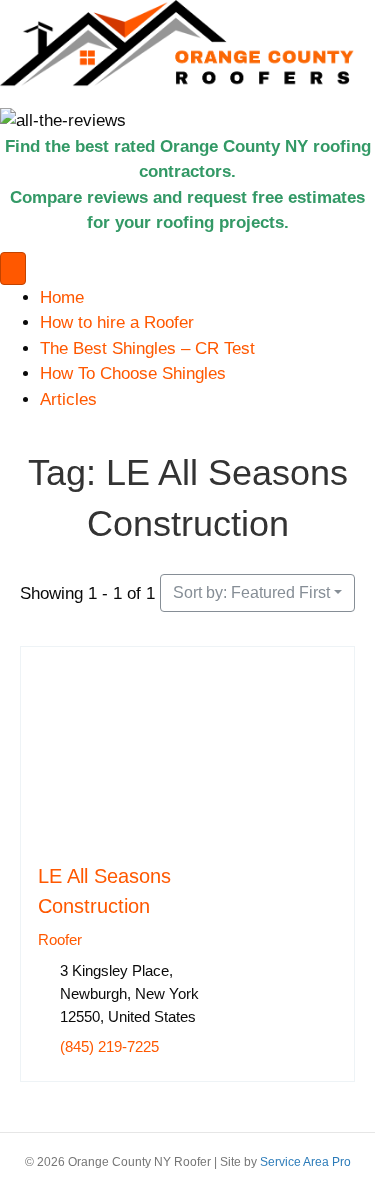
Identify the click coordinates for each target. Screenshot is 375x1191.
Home (62, 297)
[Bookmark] (44, 828)
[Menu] (13, 268)
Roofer (60, 939)
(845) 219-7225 (109, 1046)
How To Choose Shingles (133, 373)
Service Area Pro (305, 1162)
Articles (68, 399)
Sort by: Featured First (251, 592)
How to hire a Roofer (117, 322)
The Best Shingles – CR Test (147, 348)
